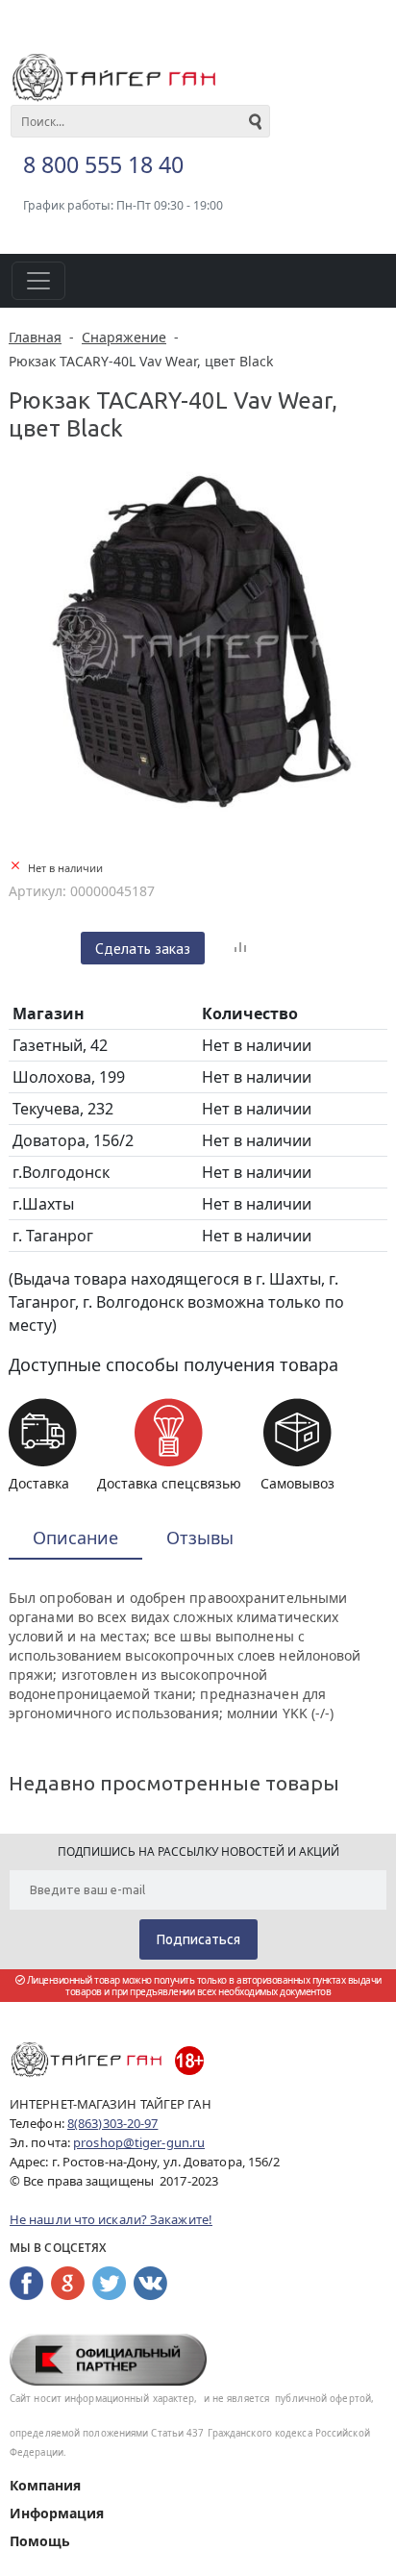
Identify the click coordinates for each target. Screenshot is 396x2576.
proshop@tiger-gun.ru (139, 2142)
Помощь (40, 2541)
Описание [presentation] (75, 1538)
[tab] (75, 1539)
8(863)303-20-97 (113, 2123)
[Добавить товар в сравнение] (240, 948)
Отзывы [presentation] (200, 1538)
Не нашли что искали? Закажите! (111, 2219)
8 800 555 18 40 (103, 164)
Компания (45, 2485)
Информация (57, 2513)
